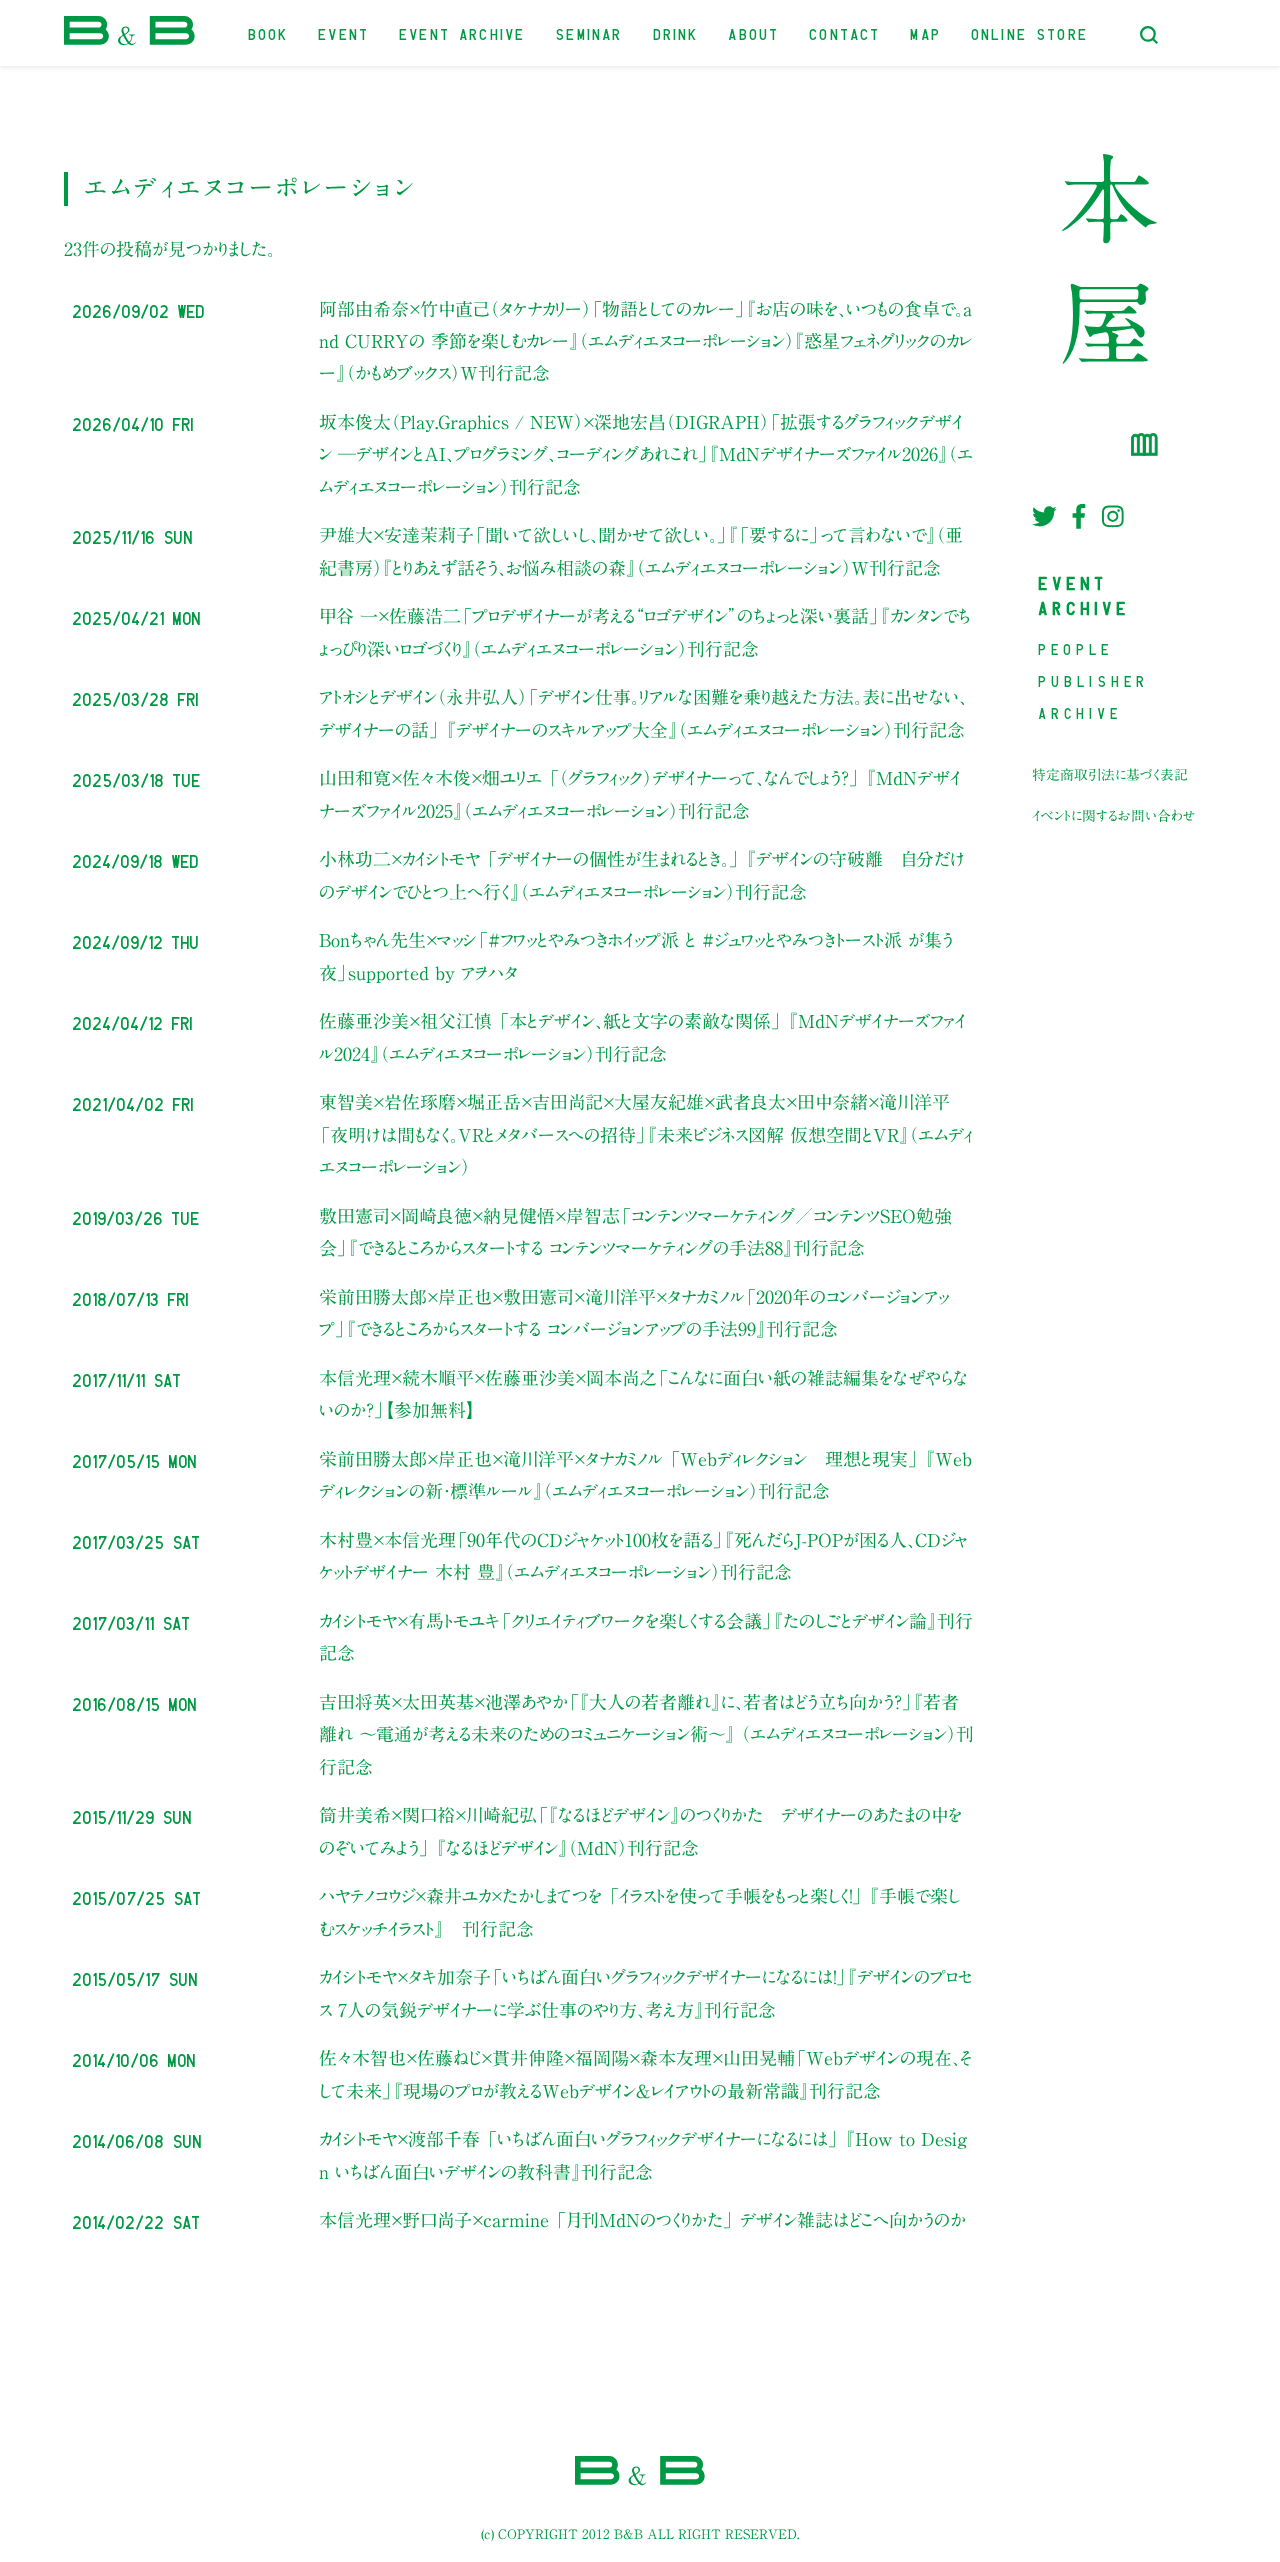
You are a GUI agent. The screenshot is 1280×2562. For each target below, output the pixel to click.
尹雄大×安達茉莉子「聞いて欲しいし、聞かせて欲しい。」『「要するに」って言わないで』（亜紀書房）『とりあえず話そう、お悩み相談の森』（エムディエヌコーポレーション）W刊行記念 (641, 551)
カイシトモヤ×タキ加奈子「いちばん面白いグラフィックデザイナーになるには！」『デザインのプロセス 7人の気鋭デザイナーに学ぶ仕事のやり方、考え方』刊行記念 (645, 1993)
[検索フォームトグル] (1149, 35)
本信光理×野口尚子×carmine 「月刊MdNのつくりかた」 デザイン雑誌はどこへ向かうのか (642, 2220)
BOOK (269, 32)
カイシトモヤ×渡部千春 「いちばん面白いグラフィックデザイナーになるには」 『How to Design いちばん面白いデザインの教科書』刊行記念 (643, 2155)
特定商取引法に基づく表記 (1110, 775)
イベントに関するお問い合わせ (1114, 816)
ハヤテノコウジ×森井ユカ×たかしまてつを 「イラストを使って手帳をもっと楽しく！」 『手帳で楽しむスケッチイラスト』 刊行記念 (639, 1912)
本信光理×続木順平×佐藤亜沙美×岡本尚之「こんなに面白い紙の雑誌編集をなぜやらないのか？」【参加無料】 (643, 1394)
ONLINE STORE (1030, 32)
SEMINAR (589, 32)
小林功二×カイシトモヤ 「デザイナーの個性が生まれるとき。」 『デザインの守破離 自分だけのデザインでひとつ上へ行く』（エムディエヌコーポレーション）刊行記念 (642, 875)
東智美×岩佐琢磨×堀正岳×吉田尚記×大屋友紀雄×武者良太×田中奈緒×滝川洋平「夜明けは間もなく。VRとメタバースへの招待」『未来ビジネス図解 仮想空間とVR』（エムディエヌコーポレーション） (646, 1134)
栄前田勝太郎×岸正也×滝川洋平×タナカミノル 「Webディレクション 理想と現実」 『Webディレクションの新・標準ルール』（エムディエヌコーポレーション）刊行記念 (645, 1475)
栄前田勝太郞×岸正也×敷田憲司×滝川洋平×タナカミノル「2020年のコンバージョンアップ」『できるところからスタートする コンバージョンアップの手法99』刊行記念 (634, 1313)
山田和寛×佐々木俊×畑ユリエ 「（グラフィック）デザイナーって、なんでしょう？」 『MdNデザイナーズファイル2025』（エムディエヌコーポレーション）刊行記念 (640, 794)
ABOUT (754, 32)
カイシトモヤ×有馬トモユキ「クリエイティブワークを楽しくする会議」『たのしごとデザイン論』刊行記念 (646, 1637)
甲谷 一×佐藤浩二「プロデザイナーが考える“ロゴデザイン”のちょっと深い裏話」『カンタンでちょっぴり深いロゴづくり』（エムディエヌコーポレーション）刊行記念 (645, 632)
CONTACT (845, 32)
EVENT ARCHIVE (463, 32)
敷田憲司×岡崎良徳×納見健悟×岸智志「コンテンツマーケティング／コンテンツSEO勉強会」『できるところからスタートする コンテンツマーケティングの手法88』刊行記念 (635, 1232)
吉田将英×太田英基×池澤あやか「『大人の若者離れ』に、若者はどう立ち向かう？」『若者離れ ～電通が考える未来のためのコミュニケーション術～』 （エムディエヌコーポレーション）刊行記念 (646, 1734)
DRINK (677, 32)
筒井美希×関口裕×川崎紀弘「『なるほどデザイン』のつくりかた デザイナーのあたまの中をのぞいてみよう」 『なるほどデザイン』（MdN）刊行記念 (640, 1831)
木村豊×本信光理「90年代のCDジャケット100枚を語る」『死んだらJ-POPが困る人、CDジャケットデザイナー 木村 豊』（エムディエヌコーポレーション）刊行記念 (643, 1556)
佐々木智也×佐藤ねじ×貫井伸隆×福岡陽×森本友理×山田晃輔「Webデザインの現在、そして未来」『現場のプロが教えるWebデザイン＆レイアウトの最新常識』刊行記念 (645, 2074)
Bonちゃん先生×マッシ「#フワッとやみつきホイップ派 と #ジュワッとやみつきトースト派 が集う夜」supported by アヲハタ (636, 956)
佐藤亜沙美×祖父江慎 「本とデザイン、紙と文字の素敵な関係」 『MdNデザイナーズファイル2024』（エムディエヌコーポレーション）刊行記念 (642, 1037)
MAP (926, 32)
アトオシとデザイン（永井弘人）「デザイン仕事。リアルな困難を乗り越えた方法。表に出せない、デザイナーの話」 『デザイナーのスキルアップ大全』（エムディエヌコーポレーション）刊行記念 (643, 713)
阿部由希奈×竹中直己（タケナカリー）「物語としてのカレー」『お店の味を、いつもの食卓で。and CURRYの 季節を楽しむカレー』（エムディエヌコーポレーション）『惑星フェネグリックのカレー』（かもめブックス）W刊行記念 (645, 341)
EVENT (344, 32)
